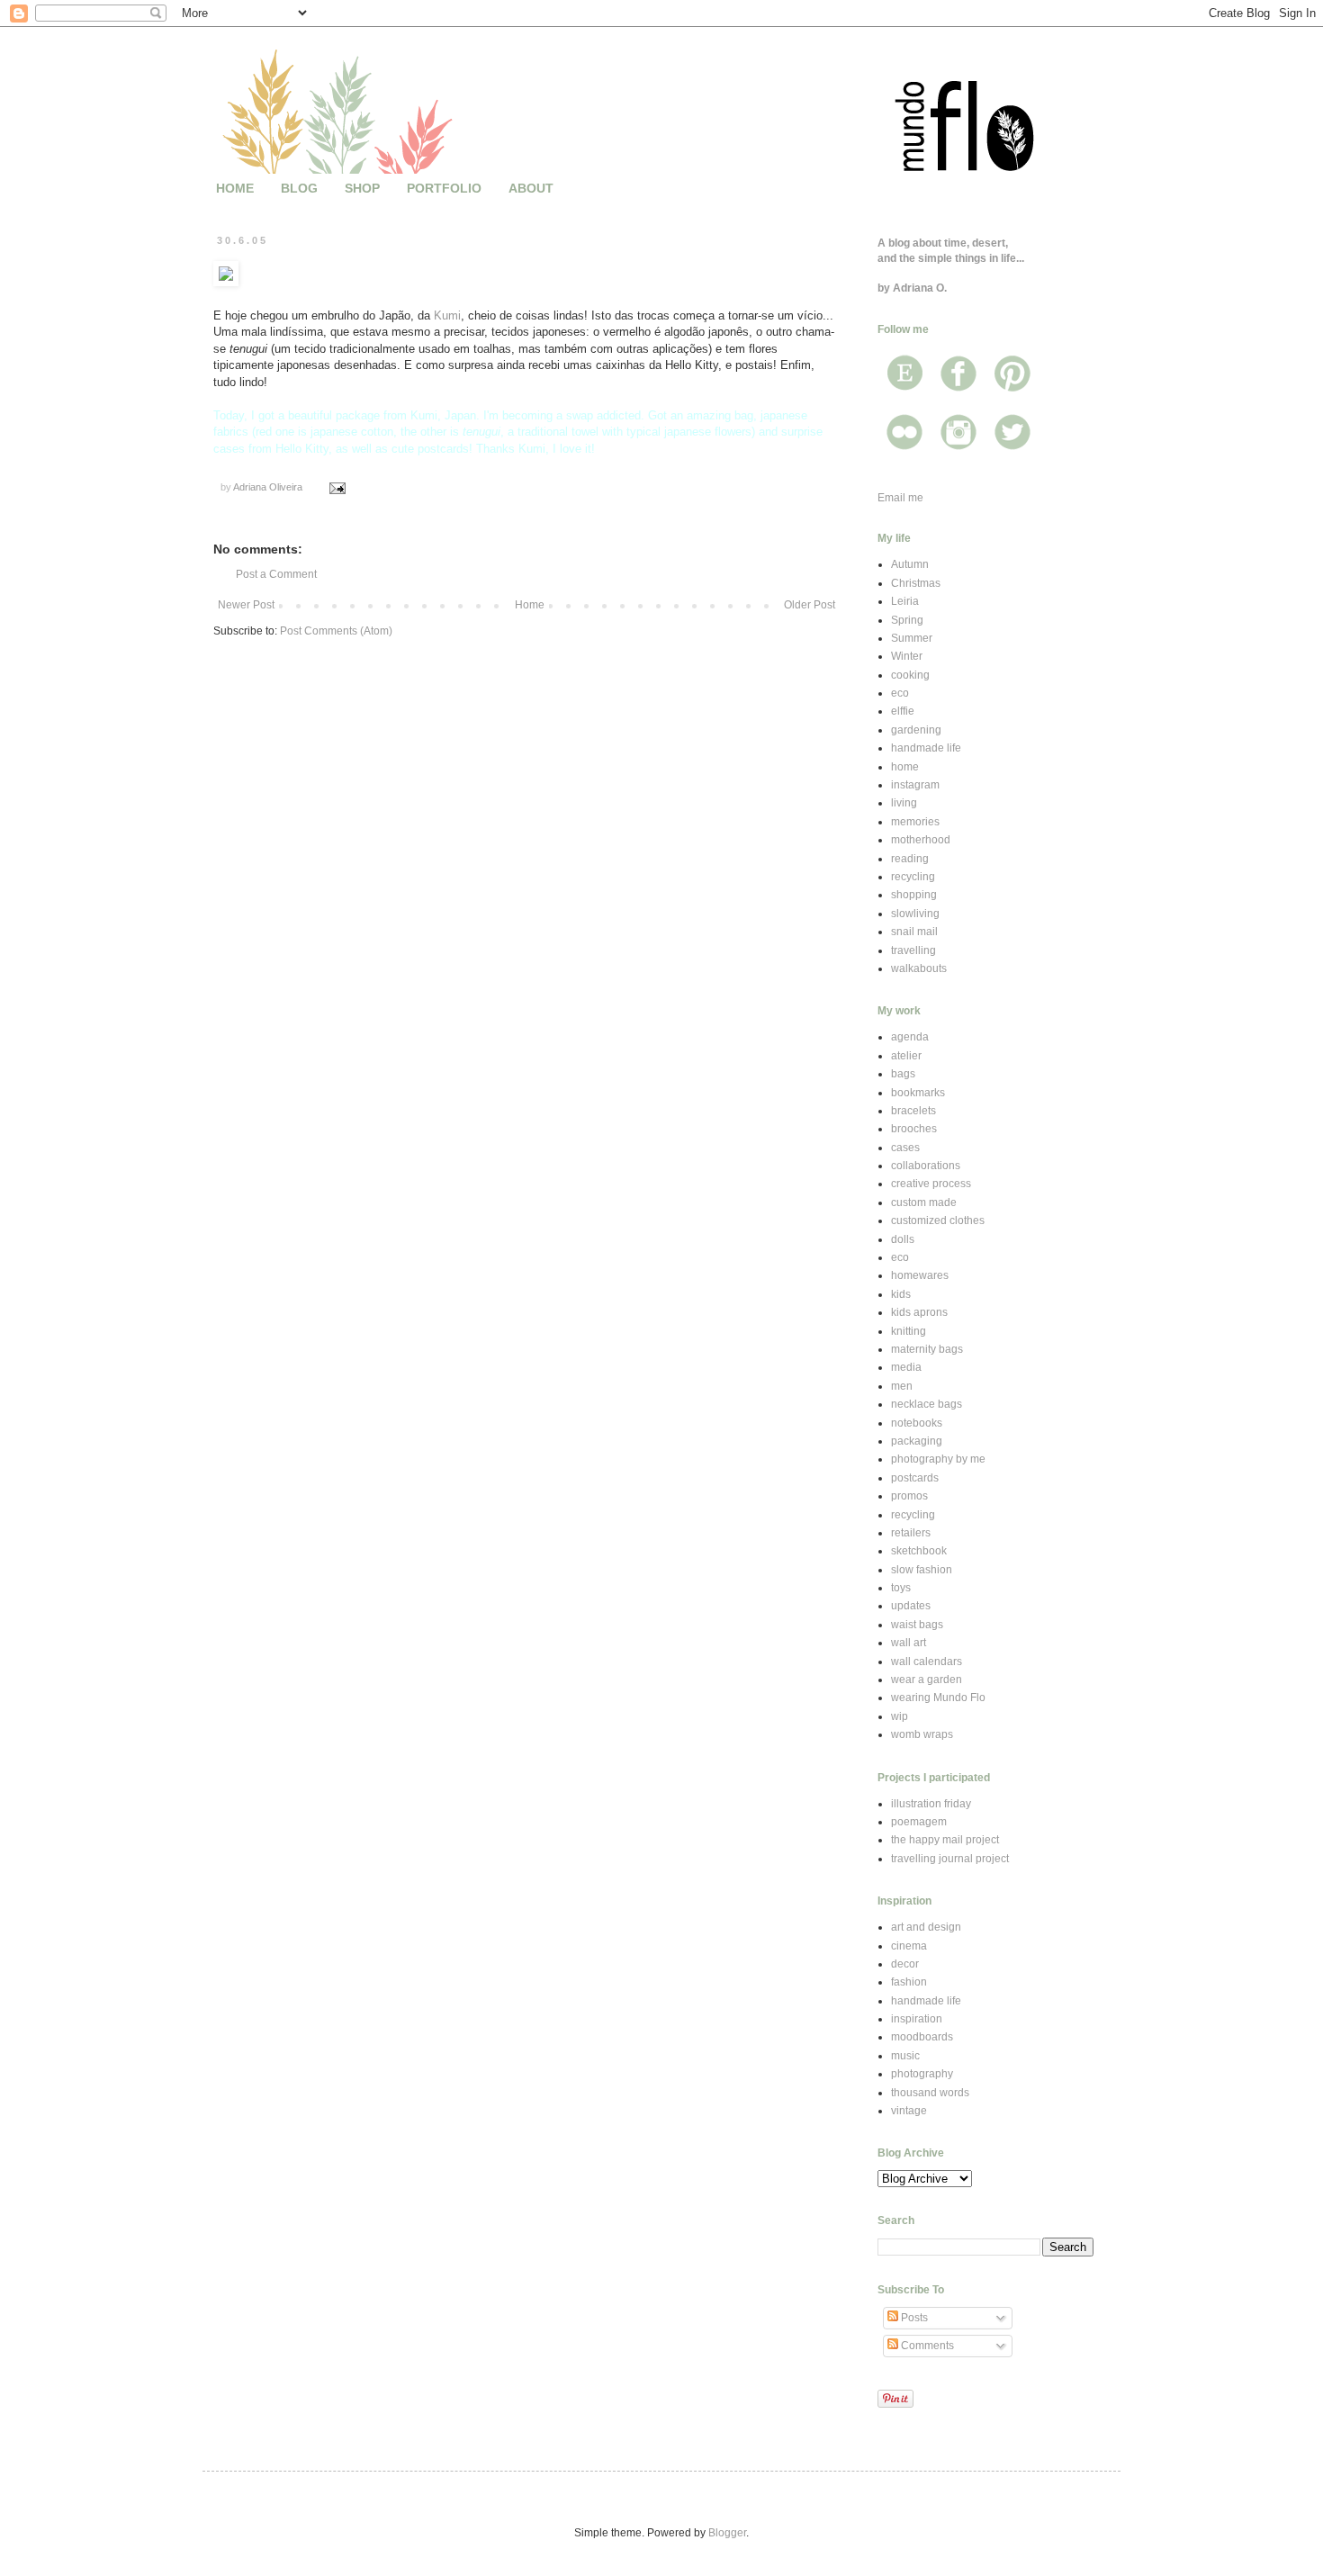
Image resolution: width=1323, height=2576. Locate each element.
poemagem (919, 1822)
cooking (910, 675)
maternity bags (927, 1349)
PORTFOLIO (444, 188)
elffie (903, 711)
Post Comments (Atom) (336, 631)
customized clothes (938, 1220)
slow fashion (922, 1570)
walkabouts (919, 968)
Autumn (910, 564)
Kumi (447, 315)
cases (905, 1148)
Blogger (727, 2533)
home (905, 767)
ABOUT (531, 188)
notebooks (917, 1423)
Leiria (905, 601)
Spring (907, 620)
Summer (912, 638)
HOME (235, 188)
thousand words (930, 2093)
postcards (915, 1478)
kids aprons (919, 1312)
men (902, 1386)
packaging (917, 1441)
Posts (913, 2318)
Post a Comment (276, 574)
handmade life (926, 748)
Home (530, 605)
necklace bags (927, 1404)
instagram (915, 785)
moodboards (922, 2037)
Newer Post (246, 605)
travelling (913, 950)
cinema (909, 1946)
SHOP (362, 188)
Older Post (810, 605)
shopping (914, 895)
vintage (909, 2111)
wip (900, 1716)
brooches (914, 1129)
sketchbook (919, 1551)
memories (915, 822)
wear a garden (927, 1680)
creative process (931, 1184)
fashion (909, 1982)
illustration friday (931, 1804)
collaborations (926, 1166)
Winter (907, 656)
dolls (903, 1239)
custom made (924, 1202)
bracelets (913, 1111)
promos (909, 1496)
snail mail (914, 932)
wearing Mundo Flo (938, 1698)
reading (910, 859)
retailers (911, 1533)
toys (901, 1588)
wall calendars (927, 1662)
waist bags (917, 1625)
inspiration (917, 2019)
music (905, 2056)
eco (900, 693)
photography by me (938, 1459)
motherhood (921, 840)
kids (901, 1294)
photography (922, 2074)
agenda (910, 1037)
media (906, 1367)
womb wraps (922, 1734)
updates (911, 1606)
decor (905, 1964)
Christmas (916, 583)
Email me (900, 498)
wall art (909, 1643)
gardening (916, 730)
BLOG (299, 188)
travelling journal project (950, 1859)
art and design (926, 1927)
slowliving (915, 914)
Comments (926, 2346)
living (904, 803)
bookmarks (918, 1093)
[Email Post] (337, 487)
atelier (906, 1056)
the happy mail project (945, 1840)
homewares (920, 1275)
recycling (913, 877)
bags (903, 1074)
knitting (909, 1331)
